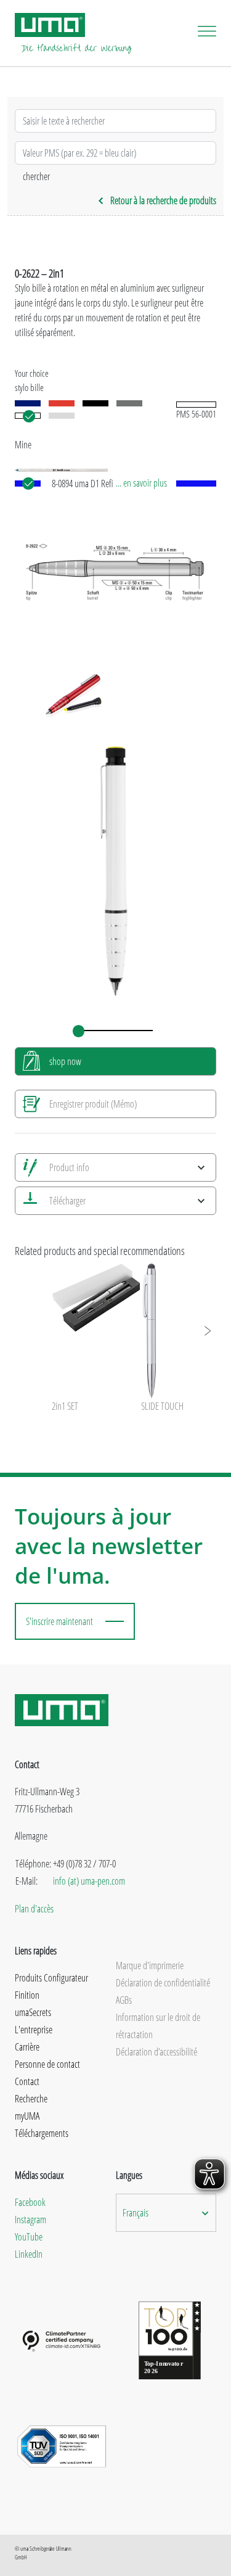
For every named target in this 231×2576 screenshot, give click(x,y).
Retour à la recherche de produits (163, 200)
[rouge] (62, 403)
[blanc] (28, 416)
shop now (65, 1061)
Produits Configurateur (51, 1978)
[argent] (62, 416)
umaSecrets (33, 2012)
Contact (27, 2081)
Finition (27, 1995)
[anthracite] (129, 403)
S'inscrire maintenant (59, 1621)
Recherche (31, 2099)
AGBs (124, 2000)
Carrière (27, 2047)
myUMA (27, 2116)
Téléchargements (42, 2133)
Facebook (30, 2202)
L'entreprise (34, 2030)
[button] (207, 1331)
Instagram (30, 2220)
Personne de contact (47, 2064)
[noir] (95, 403)
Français (136, 2213)
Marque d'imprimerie (150, 1965)
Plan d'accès (34, 1909)
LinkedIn (29, 2254)
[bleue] (28, 403)
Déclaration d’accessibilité (156, 2052)
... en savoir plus (141, 483)
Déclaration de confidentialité (163, 1983)
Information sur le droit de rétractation (158, 2026)
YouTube (29, 2237)
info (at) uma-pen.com (89, 1881)
